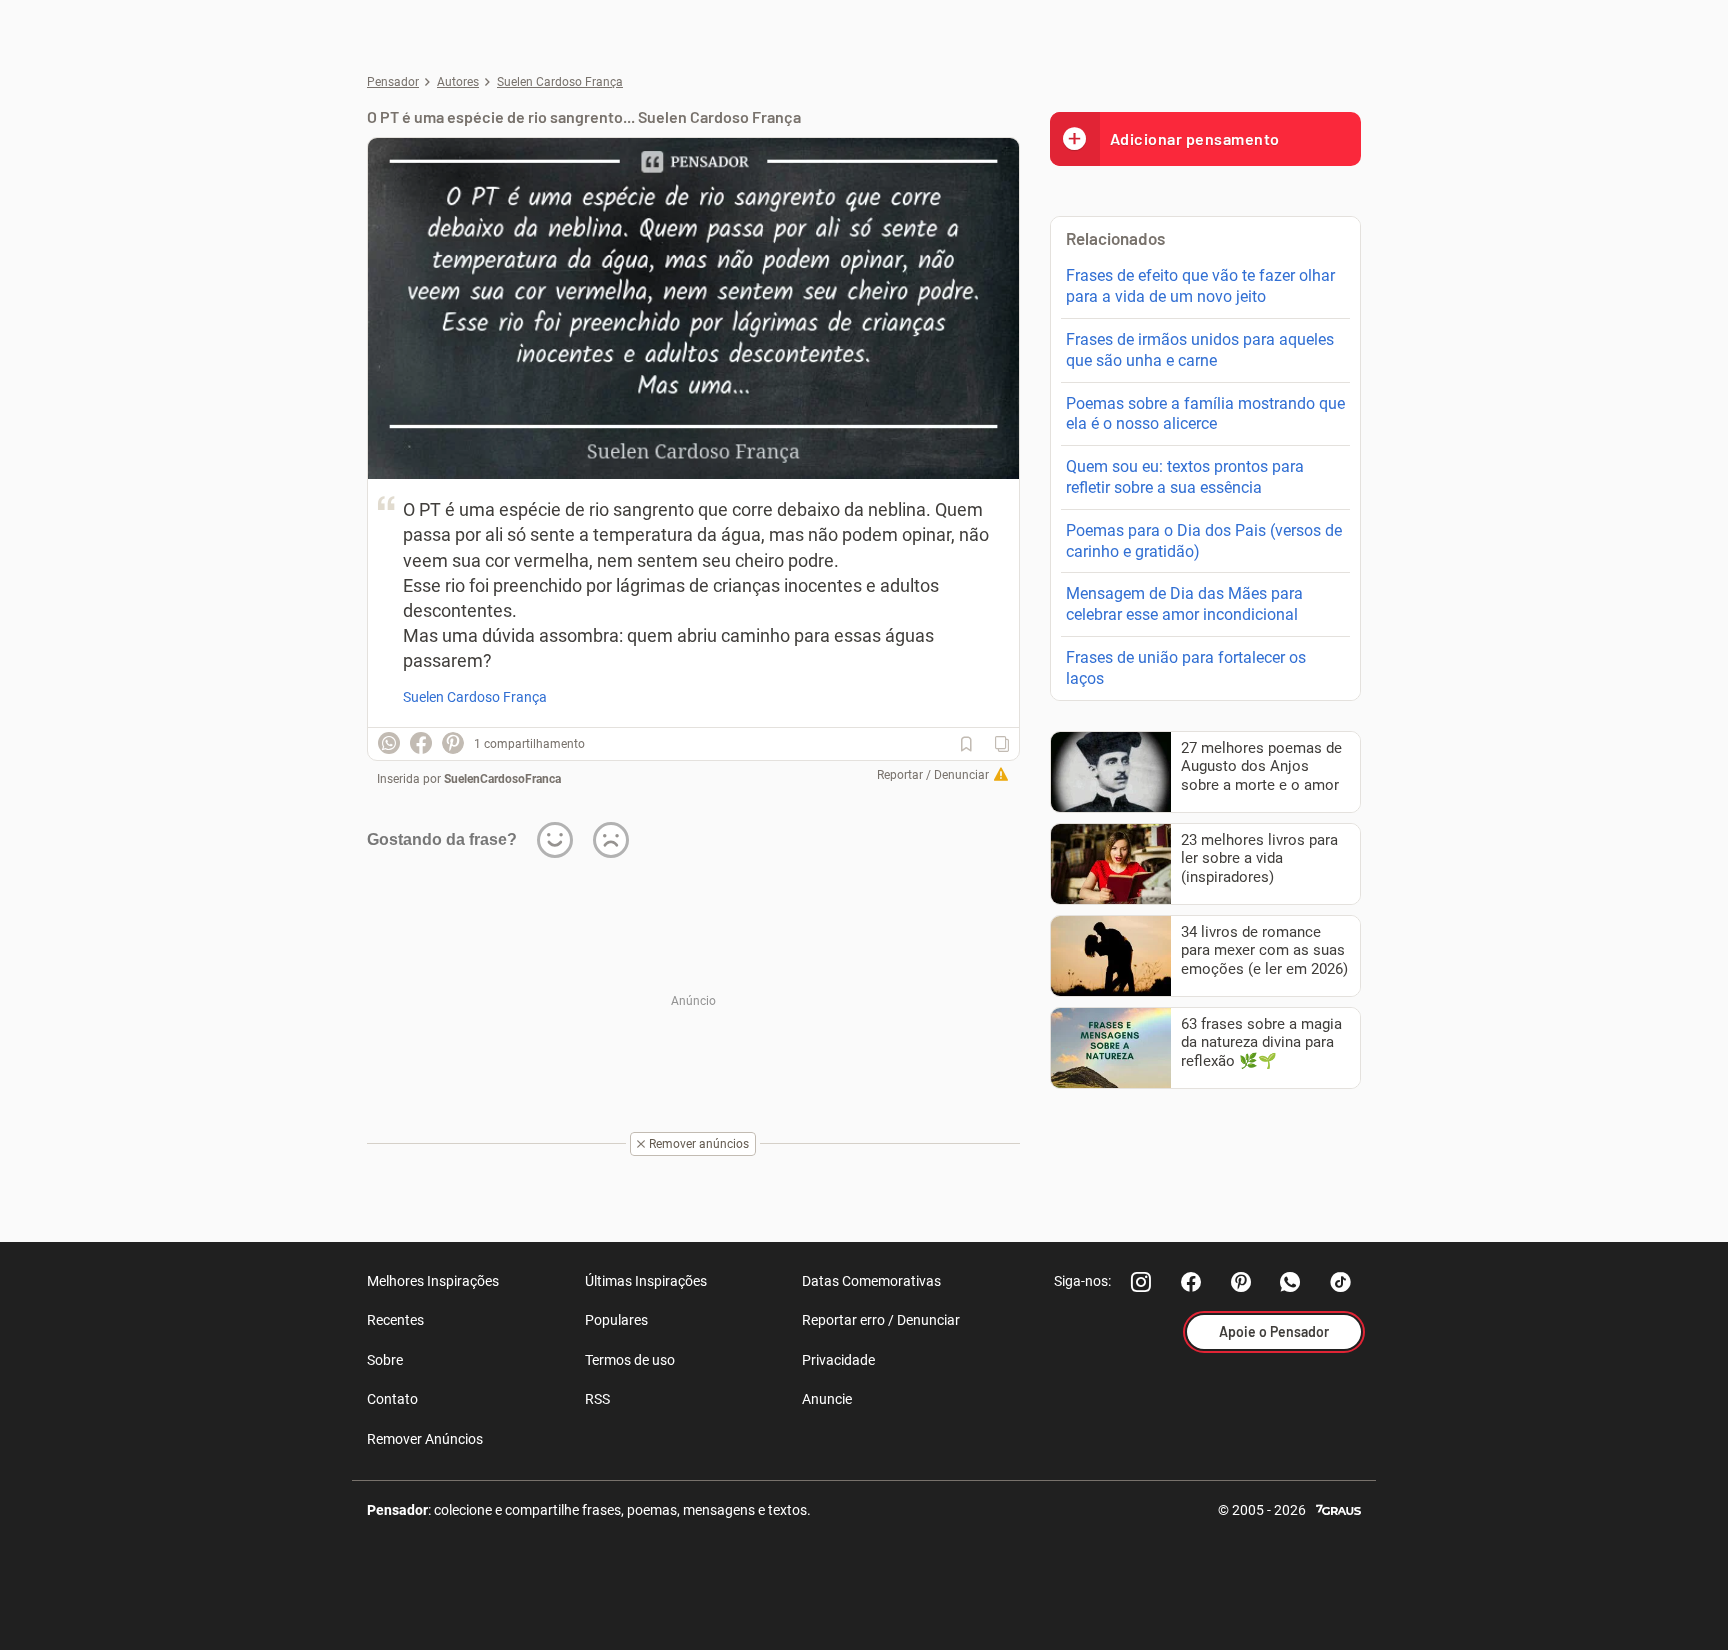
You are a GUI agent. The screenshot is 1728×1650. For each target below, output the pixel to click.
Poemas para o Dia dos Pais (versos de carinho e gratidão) (1204, 541)
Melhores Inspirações (433, 1281)
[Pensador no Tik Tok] (1341, 1282)
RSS (597, 1399)
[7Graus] (1338, 1508)
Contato (392, 1399)
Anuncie (827, 1399)
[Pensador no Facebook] (1191, 1282)
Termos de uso (630, 1360)
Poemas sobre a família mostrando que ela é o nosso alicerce (1205, 414)
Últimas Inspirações (646, 1281)
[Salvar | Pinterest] (453, 743)
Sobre (385, 1360)
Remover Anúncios (425, 1439)
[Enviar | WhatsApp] (389, 743)
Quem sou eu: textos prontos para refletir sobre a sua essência (1185, 477)
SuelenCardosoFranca (502, 779)
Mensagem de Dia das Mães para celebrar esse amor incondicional (1184, 604)
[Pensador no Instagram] (1141, 1282)
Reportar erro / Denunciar (881, 1320)
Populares (616, 1320)
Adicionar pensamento (1195, 138)
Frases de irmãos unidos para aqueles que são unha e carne (1200, 350)
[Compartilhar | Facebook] (421, 743)
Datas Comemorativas (871, 1281)
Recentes (395, 1320)
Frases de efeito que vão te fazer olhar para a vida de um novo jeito (1200, 286)
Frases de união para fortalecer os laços (1186, 668)
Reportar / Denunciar (933, 775)
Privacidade (838, 1360)
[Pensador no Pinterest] (1241, 1282)
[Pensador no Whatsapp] (1291, 1282)
